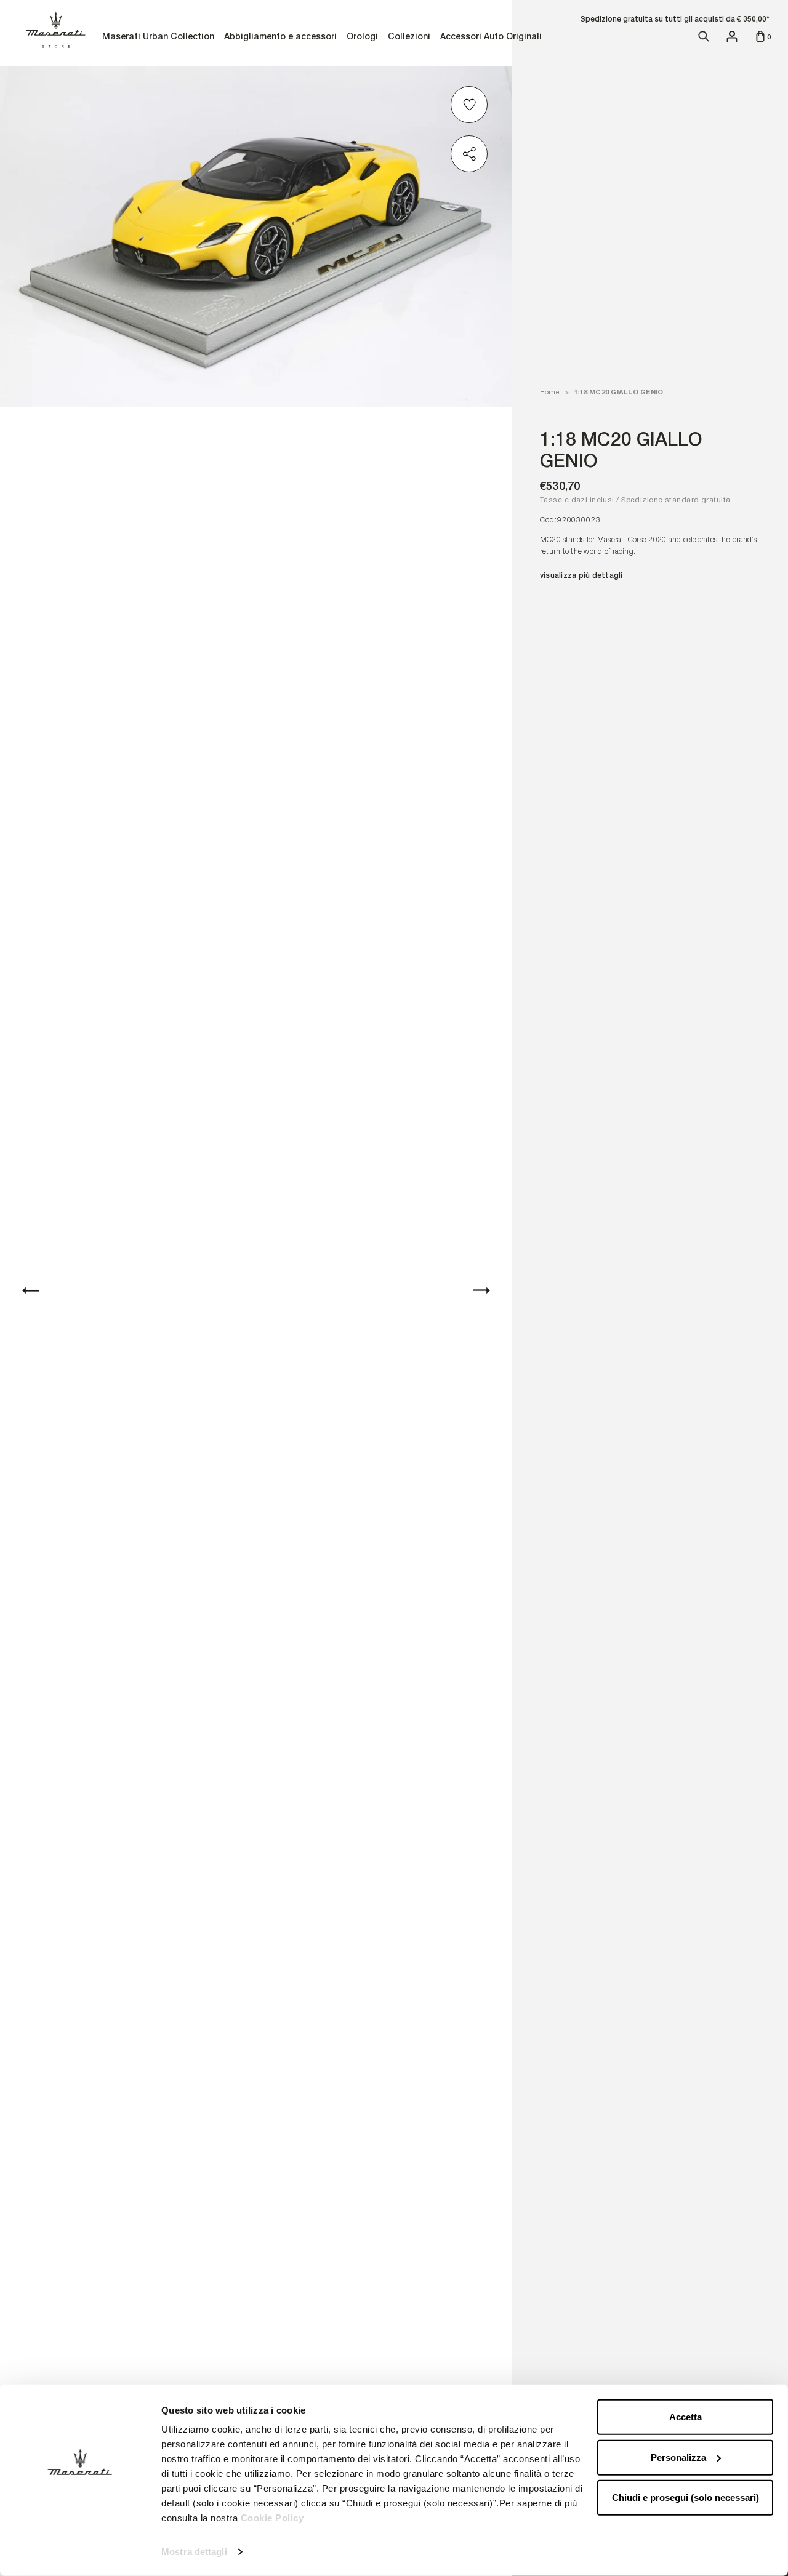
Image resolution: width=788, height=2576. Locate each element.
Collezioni (409, 38)
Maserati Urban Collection (158, 38)
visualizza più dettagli (581, 575)
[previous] (31, 1290)
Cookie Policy (272, 2518)
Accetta (685, 2417)
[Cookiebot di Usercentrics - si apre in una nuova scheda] (80, 2552)
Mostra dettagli (194, 2552)
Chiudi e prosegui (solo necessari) (685, 2498)
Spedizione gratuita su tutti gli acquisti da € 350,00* (675, 19)
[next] (481, 1290)
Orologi (362, 38)
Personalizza (678, 2457)
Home (549, 392)
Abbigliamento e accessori (280, 38)
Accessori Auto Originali (491, 38)
